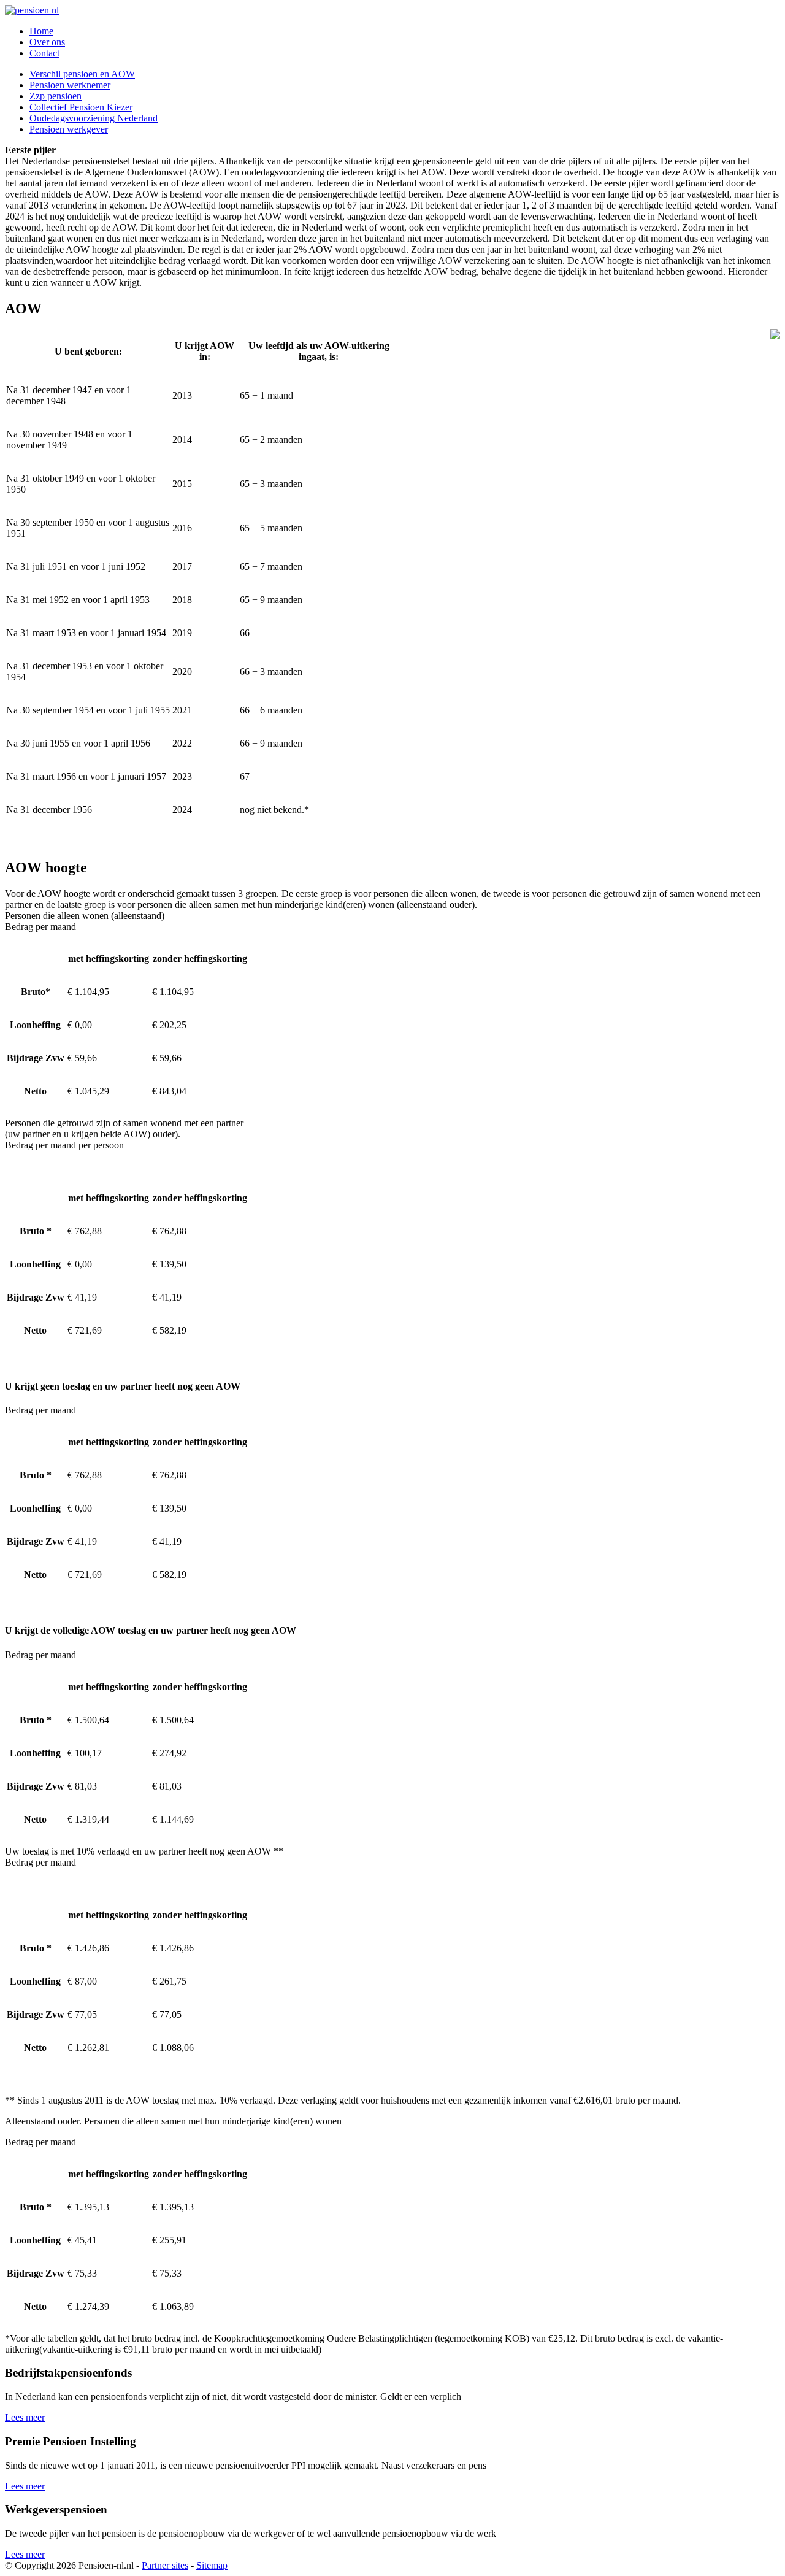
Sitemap (212, 2565)
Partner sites (165, 2565)
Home (41, 31)
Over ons (47, 42)
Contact (44, 53)
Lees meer (25, 2417)
